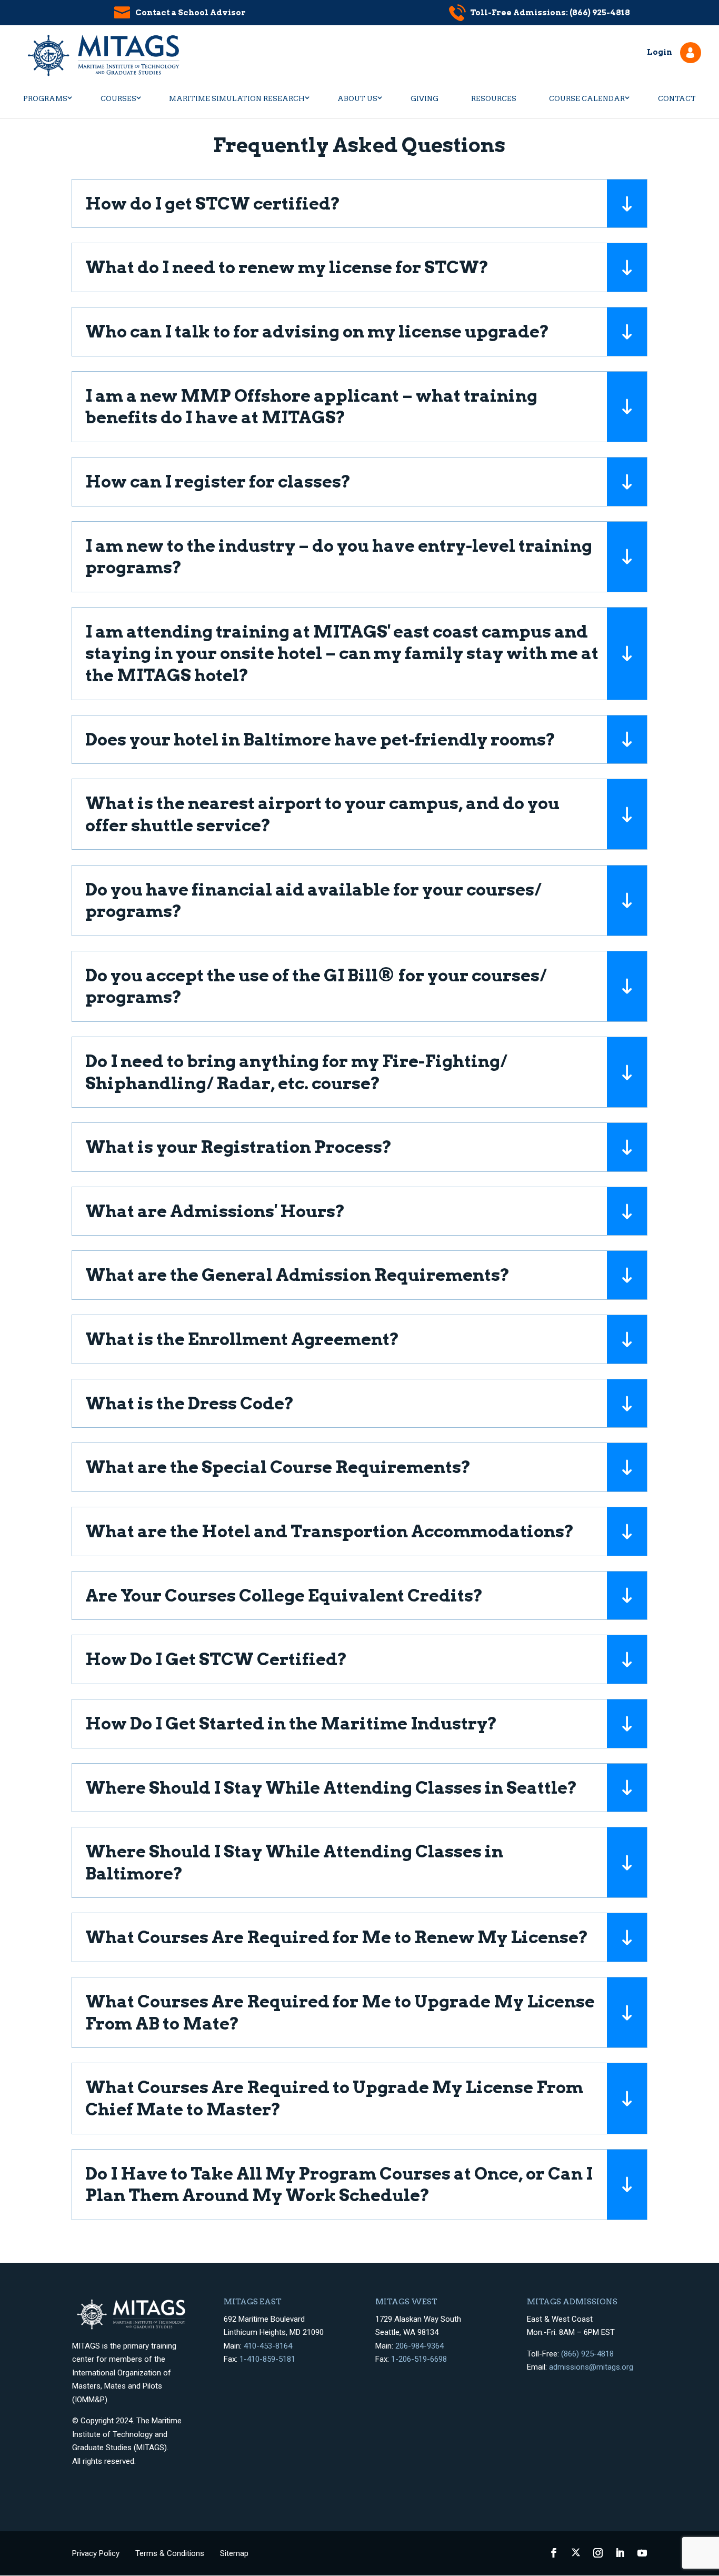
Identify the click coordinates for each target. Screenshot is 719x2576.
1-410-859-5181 (267, 2359)
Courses (118, 99)
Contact (677, 99)
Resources (494, 99)
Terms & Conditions (170, 2553)
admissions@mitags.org (591, 2367)
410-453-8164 (268, 2346)
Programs (45, 99)
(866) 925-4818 (587, 2354)
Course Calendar (587, 99)
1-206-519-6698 (419, 2359)
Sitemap (234, 2553)
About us (357, 99)
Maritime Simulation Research (237, 99)
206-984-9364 (420, 2346)
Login (660, 52)
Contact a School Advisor (191, 13)
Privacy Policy (96, 2553)
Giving (425, 99)
